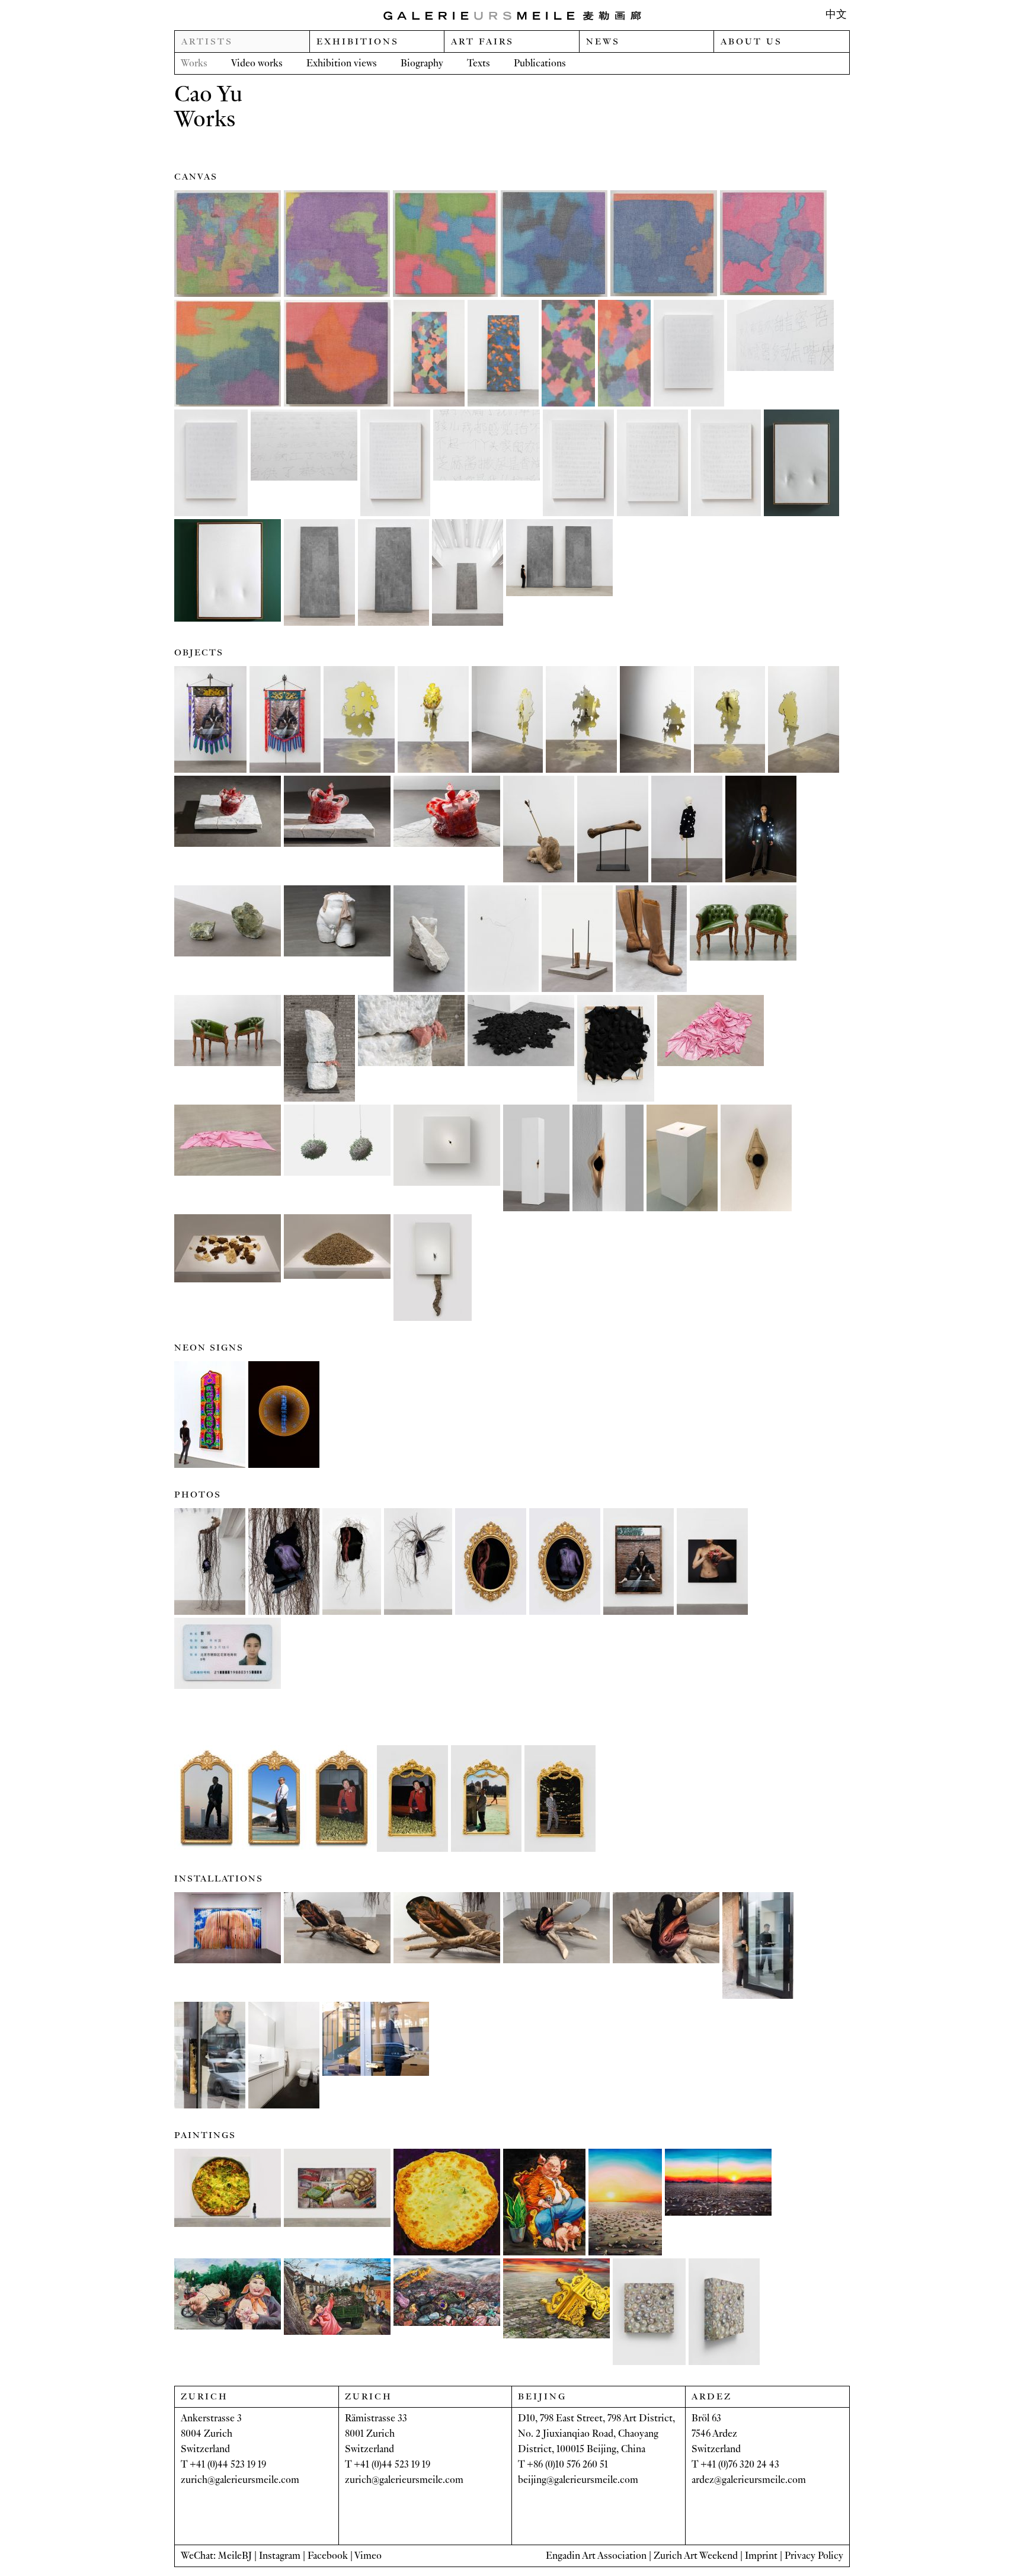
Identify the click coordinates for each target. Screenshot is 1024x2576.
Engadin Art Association (596, 2556)
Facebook (328, 2556)
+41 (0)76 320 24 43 (740, 2464)
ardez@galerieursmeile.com (749, 2480)
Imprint (761, 2556)
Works (194, 63)
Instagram (280, 2556)
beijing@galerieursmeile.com (578, 2480)
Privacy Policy (814, 2556)
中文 (836, 15)
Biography (422, 63)
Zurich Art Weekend (696, 2556)
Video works (257, 63)
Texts (479, 63)
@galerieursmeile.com (253, 2480)
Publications (540, 63)
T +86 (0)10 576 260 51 (563, 2464)
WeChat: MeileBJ (216, 2556)
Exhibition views (342, 63)
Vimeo (368, 2556)
